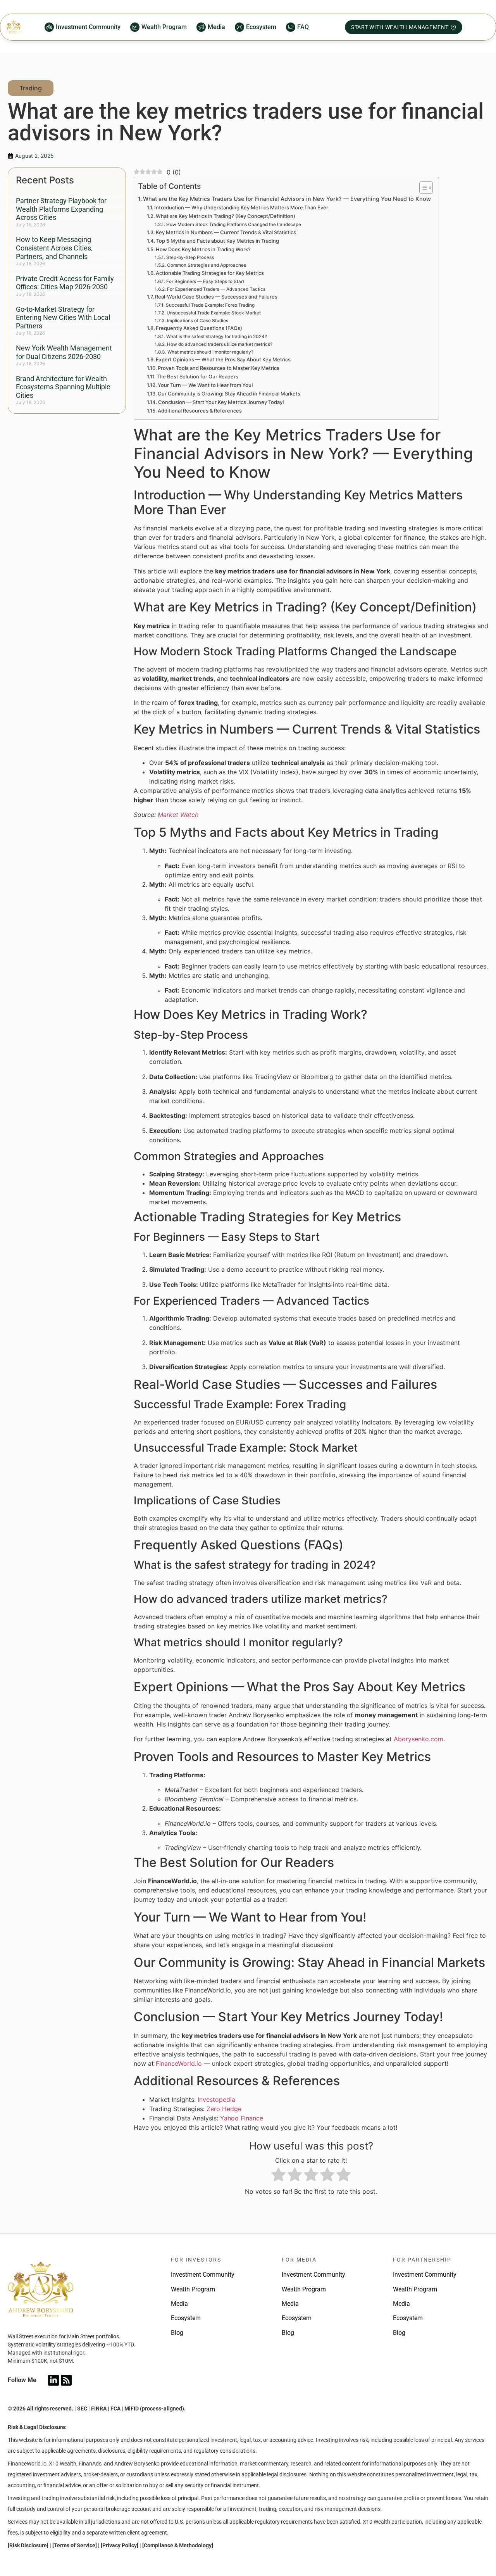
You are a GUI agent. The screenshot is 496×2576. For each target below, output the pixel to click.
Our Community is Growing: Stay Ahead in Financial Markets (229, 394)
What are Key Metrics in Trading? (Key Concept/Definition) (226, 216)
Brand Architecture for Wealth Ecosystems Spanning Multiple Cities (63, 387)
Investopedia (216, 2099)
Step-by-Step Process (190, 257)
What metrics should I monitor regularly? (210, 352)
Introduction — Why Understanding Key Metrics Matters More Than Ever (241, 207)
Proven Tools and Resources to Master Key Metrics (219, 368)
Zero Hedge (224, 2109)
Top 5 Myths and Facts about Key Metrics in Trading (218, 241)
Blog (177, 2333)
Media (179, 2304)
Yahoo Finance (242, 2118)
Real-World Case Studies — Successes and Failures (216, 297)
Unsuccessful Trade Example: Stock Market (214, 313)
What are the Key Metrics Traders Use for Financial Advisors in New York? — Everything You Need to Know (287, 199)
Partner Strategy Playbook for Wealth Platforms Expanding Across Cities (61, 209)
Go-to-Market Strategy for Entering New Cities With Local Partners (63, 318)
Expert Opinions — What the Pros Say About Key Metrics (223, 359)
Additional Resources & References (200, 411)
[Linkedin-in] (53, 2380)
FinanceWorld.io (179, 2063)
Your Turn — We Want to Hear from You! (205, 385)
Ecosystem (186, 2318)
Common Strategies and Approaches (206, 265)
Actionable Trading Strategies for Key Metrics (210, 273)
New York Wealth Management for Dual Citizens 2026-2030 (64, 352)
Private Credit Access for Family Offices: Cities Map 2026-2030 (65, 283)
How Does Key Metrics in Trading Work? (203, 249)
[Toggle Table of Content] (422, 188)
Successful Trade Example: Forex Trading (210, 305)
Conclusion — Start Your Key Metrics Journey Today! (221, 402)
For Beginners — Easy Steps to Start (205, 281)
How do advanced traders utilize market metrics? (220, 344)
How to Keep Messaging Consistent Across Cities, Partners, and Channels (54, 248)
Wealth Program (193, 2289)
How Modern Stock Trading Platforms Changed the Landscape (233, 224)
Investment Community (203, 2275)
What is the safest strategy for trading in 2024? (216, 337)
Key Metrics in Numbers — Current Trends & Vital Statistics (226, 232)
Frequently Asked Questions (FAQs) (199, 328)
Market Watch (178, 815)
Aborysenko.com (418, 1739)
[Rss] (66, 2380)
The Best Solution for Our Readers (197, 376)
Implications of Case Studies (197, 321)
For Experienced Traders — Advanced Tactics (216, 289)
